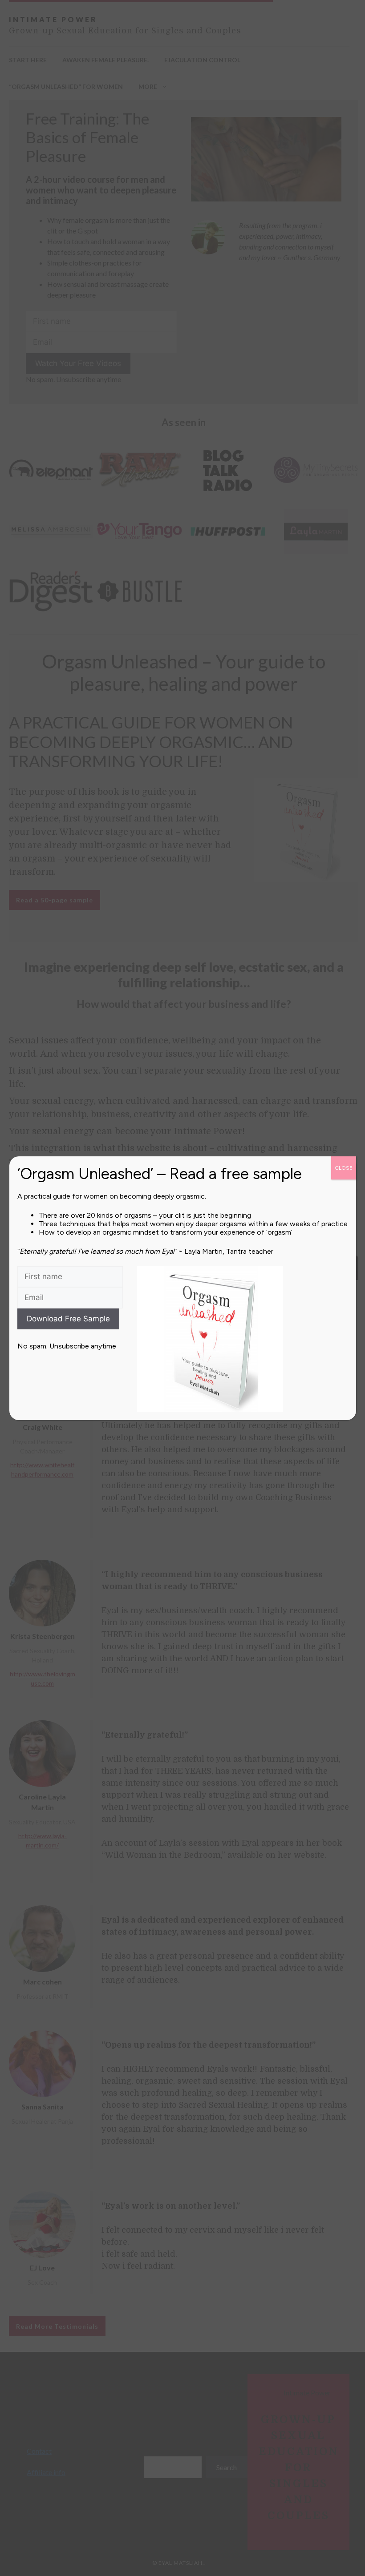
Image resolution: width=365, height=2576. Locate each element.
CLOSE (344, 1168)
